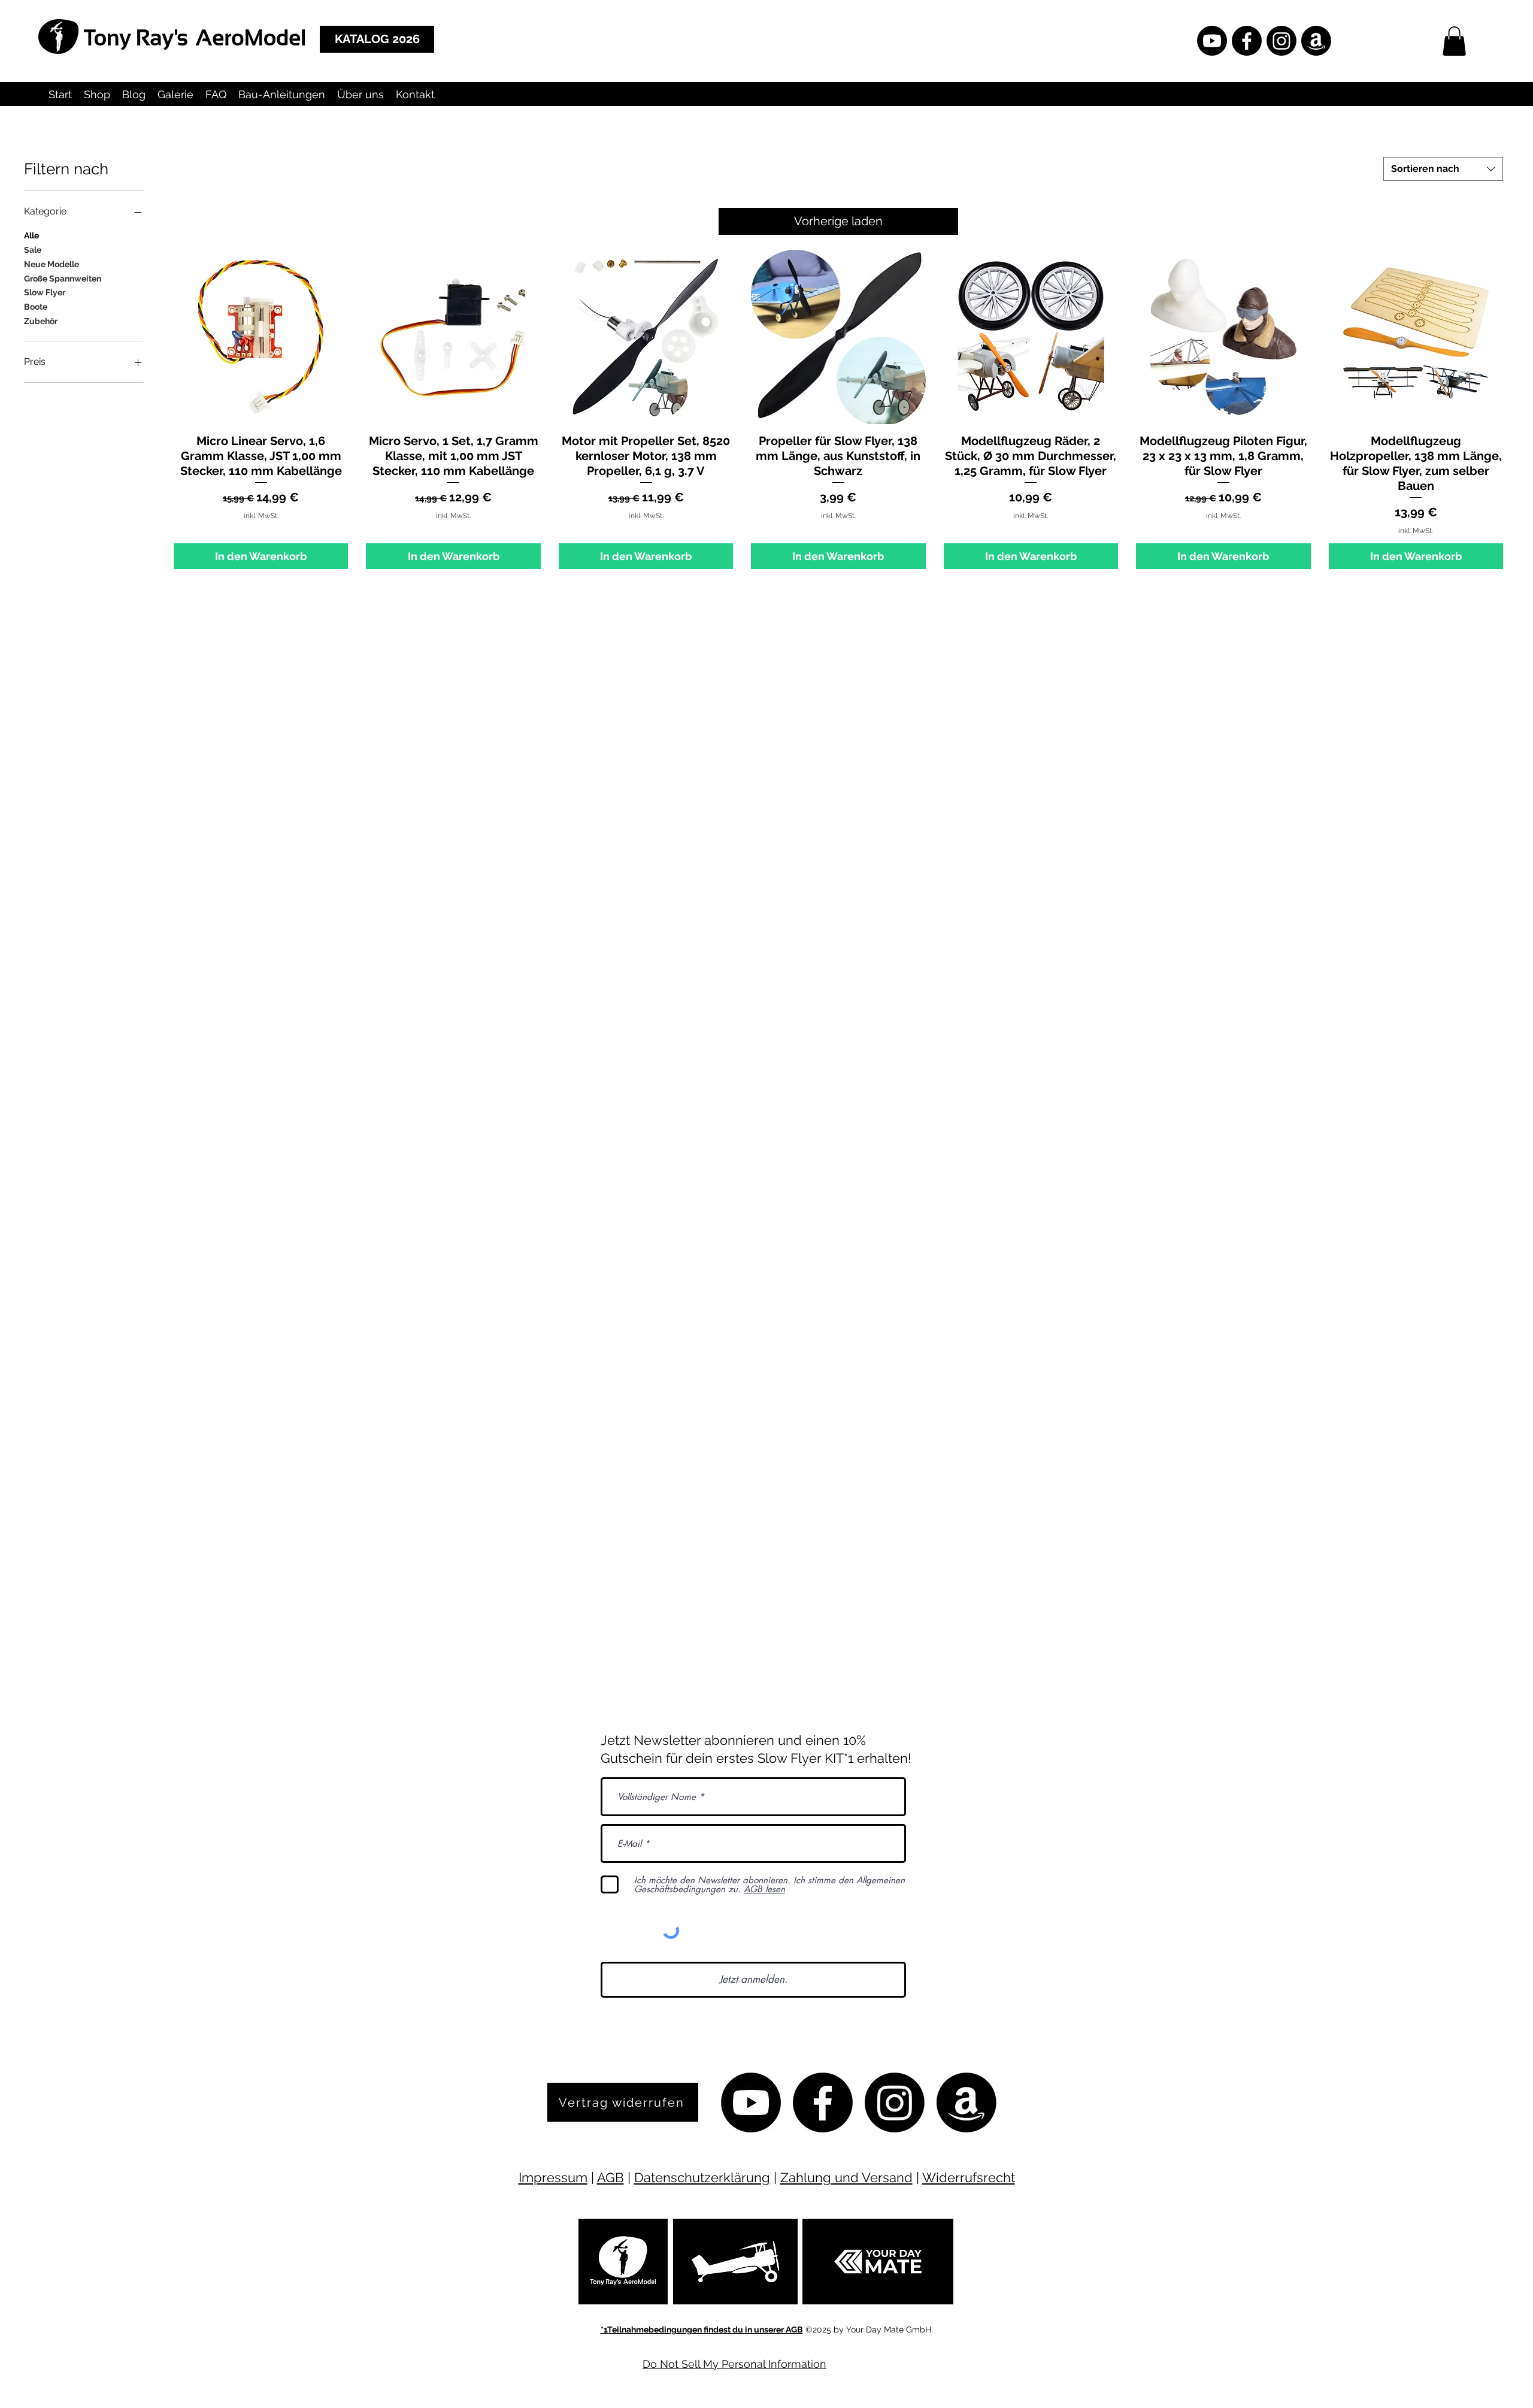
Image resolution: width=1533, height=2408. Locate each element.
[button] (1454, 41)
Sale (33, 250)
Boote (36, 307)
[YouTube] (1212, 41)
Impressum (553, 2177)
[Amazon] (1316, 41)
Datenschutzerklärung (702, 2177)
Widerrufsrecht (969, 2177)
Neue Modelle (51, 264)
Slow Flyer (45, 292)
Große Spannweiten (63, 279)
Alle (31, 235)
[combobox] (1443, 169)
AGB (611, 2177)
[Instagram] (1281, 41)
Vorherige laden (838, 221)
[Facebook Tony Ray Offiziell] (1247, 41)
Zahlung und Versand (846, 2177)
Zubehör (41, 321)
